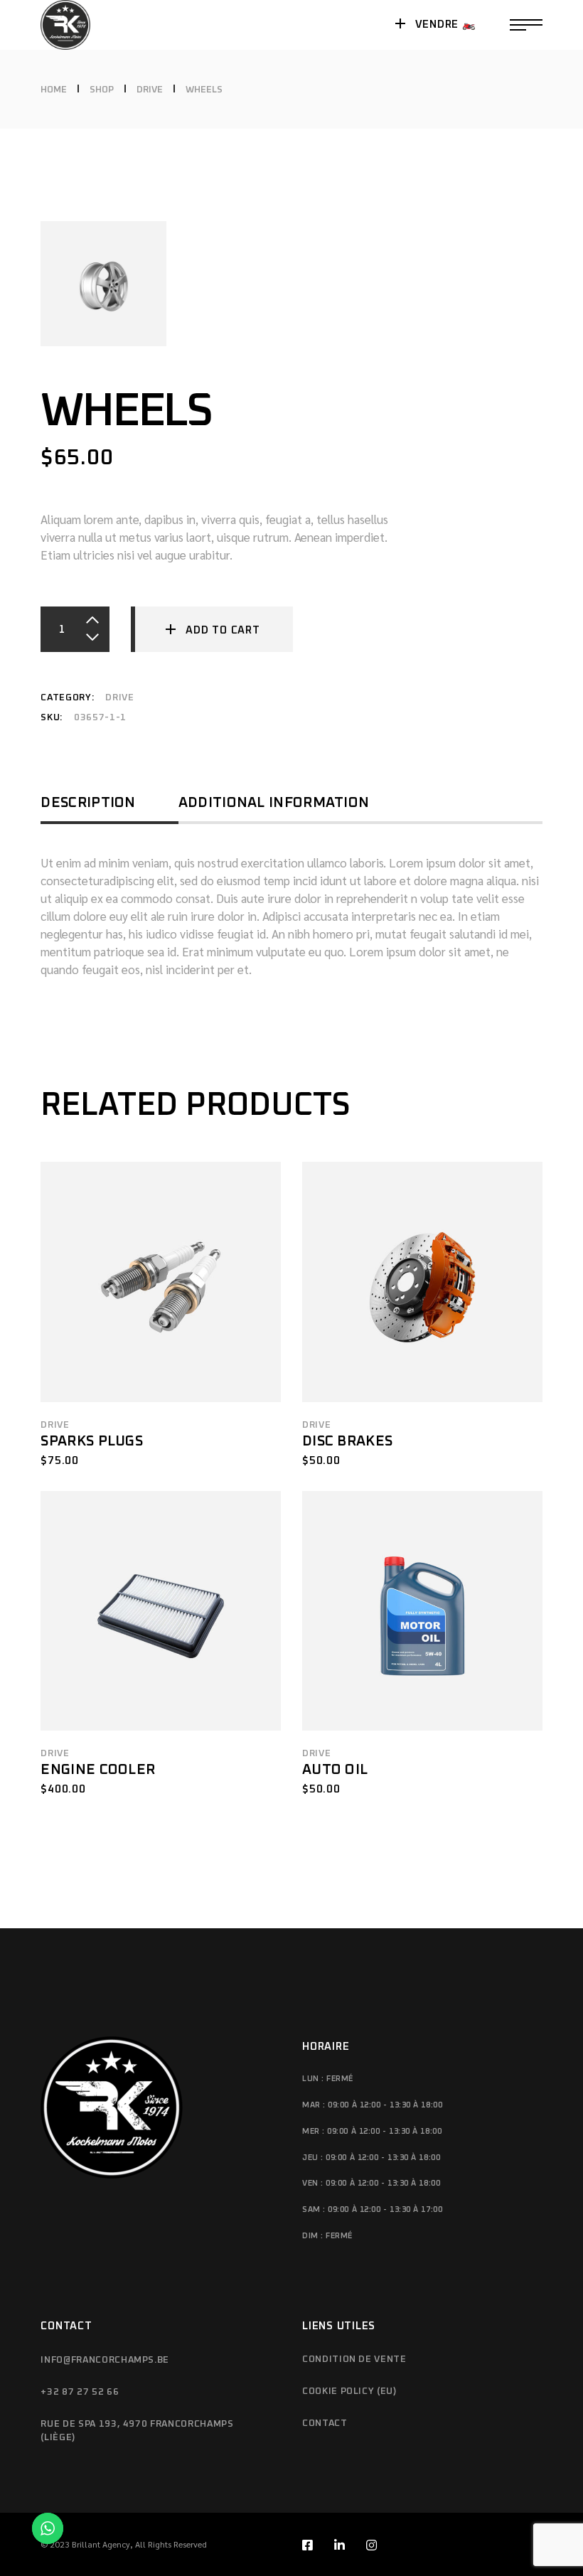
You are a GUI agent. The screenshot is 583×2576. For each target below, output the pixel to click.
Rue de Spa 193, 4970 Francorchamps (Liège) (137, 2431)
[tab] (109, 808)
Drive (119, 698)
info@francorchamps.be (105, 2360)
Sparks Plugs (92, 1441)
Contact (325, 2423)
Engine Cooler (98, 1770)
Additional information (274, 803)
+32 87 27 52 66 (80, 2392)
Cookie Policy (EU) (349, 2391)
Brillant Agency (101, 2544)
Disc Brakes (347, 1441)
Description (88, 803)
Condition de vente (354, 2359)
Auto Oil (335, 1770)
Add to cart (223, 630)
